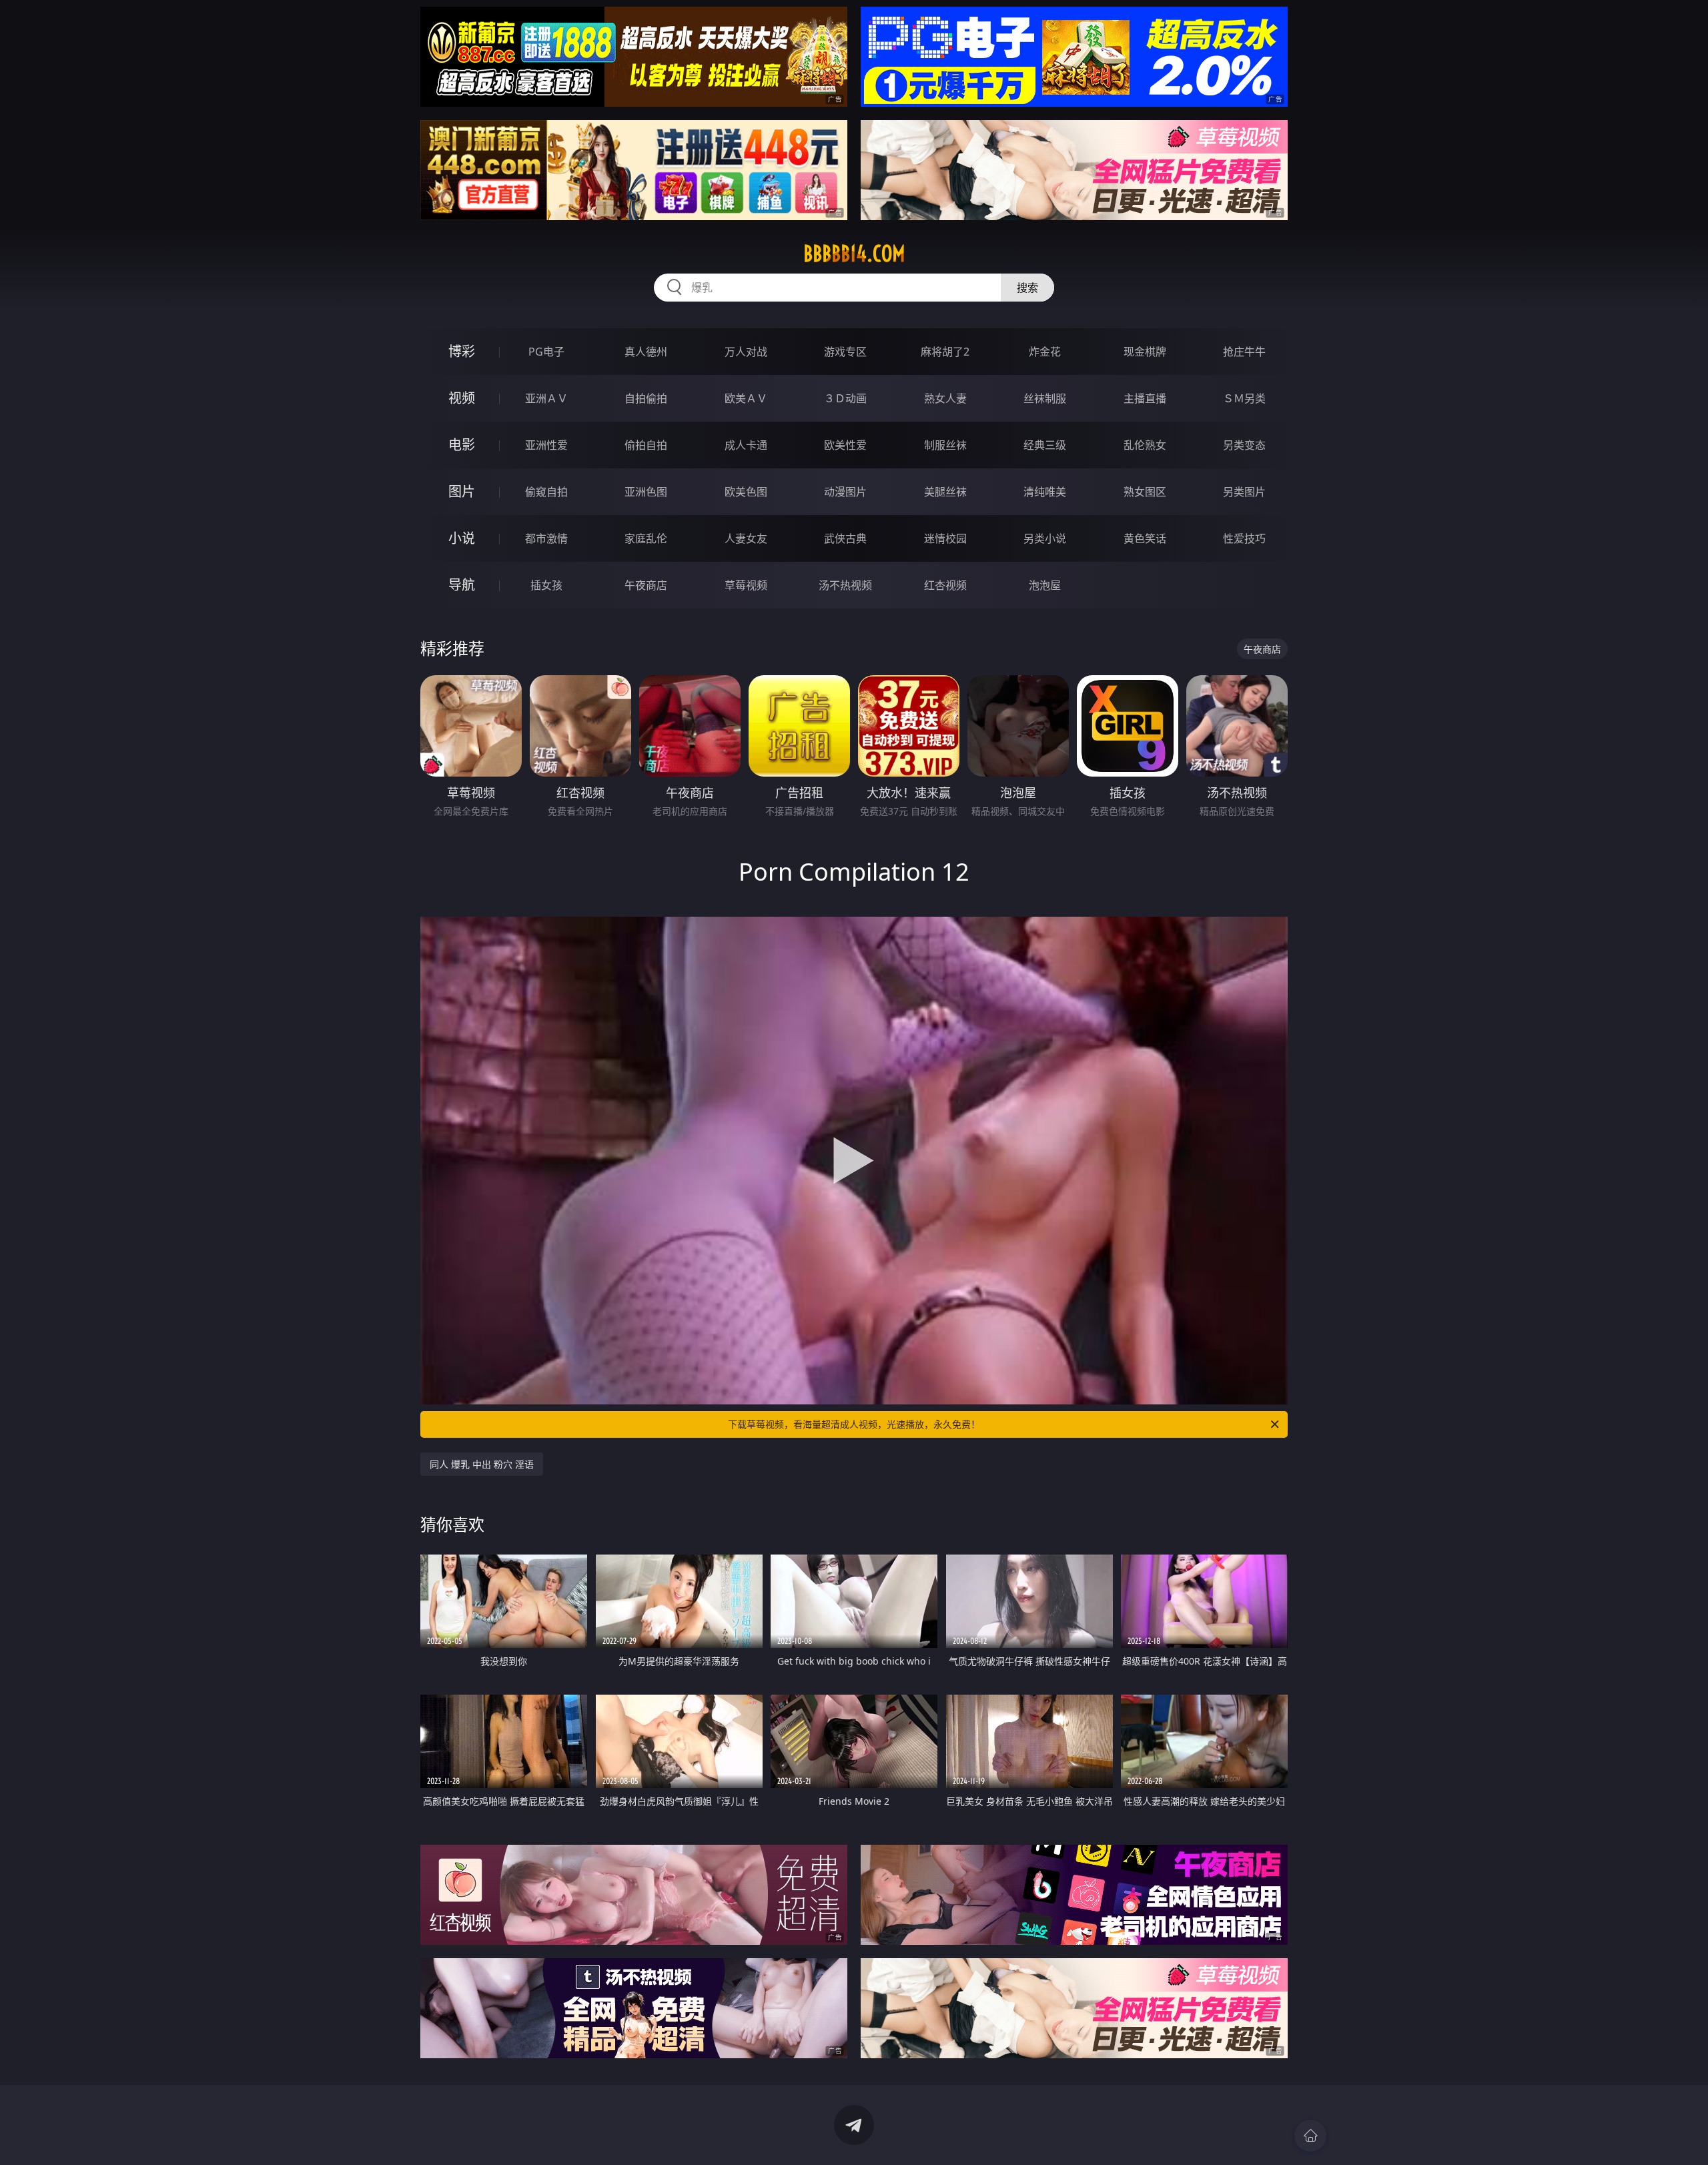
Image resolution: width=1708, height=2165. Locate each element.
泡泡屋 (1045, 585)
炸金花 (1045, 352)
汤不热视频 (845, 585)
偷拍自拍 (646, 445)
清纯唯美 (1045, 492)
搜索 (1027, 288)
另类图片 (1244, 492)
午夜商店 (646, 585)
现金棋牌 (1145, 352)
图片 (462, 491)
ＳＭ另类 (1244, 398)
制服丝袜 (945, 445)
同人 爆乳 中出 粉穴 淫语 (482, 1464)
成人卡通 (746, 445)
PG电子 (546, 352)
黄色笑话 (1145, 538)
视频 (462, 398)
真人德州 (646, 352)
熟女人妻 (945, 398)
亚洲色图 (646, 492)
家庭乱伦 (646, 538)
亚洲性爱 (546, 445)
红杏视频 (945, 585)
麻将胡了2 (945, 352)
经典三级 (1045, 445)
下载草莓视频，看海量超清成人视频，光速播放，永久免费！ (854, 1424)
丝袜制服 (1045, 398)
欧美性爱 (845, 445)
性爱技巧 (1244, 538)
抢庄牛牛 (1244, 352)
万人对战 (746, 352)
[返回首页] (1310, 2136)
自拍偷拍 (646, 398)
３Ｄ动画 (845, 398)
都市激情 (546, 538)
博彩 (462, 351)
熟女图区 (1145, 492)
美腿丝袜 (945, 492)
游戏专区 (845, 352)
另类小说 (1045, 538)
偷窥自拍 (546, 492)
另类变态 (1244, 445)
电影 (462, 445)
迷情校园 (945, 538)
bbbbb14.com (854, 254)
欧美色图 (746, 492)
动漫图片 (845, 492)
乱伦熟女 (1145, 445)
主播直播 (1145, 398)
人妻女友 (746, 538)
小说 (462, 538)
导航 (462, 585)
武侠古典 (845, 538)
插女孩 (546, 585)
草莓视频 (746, 585)
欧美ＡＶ (746, 398)
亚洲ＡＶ (546, 398)
